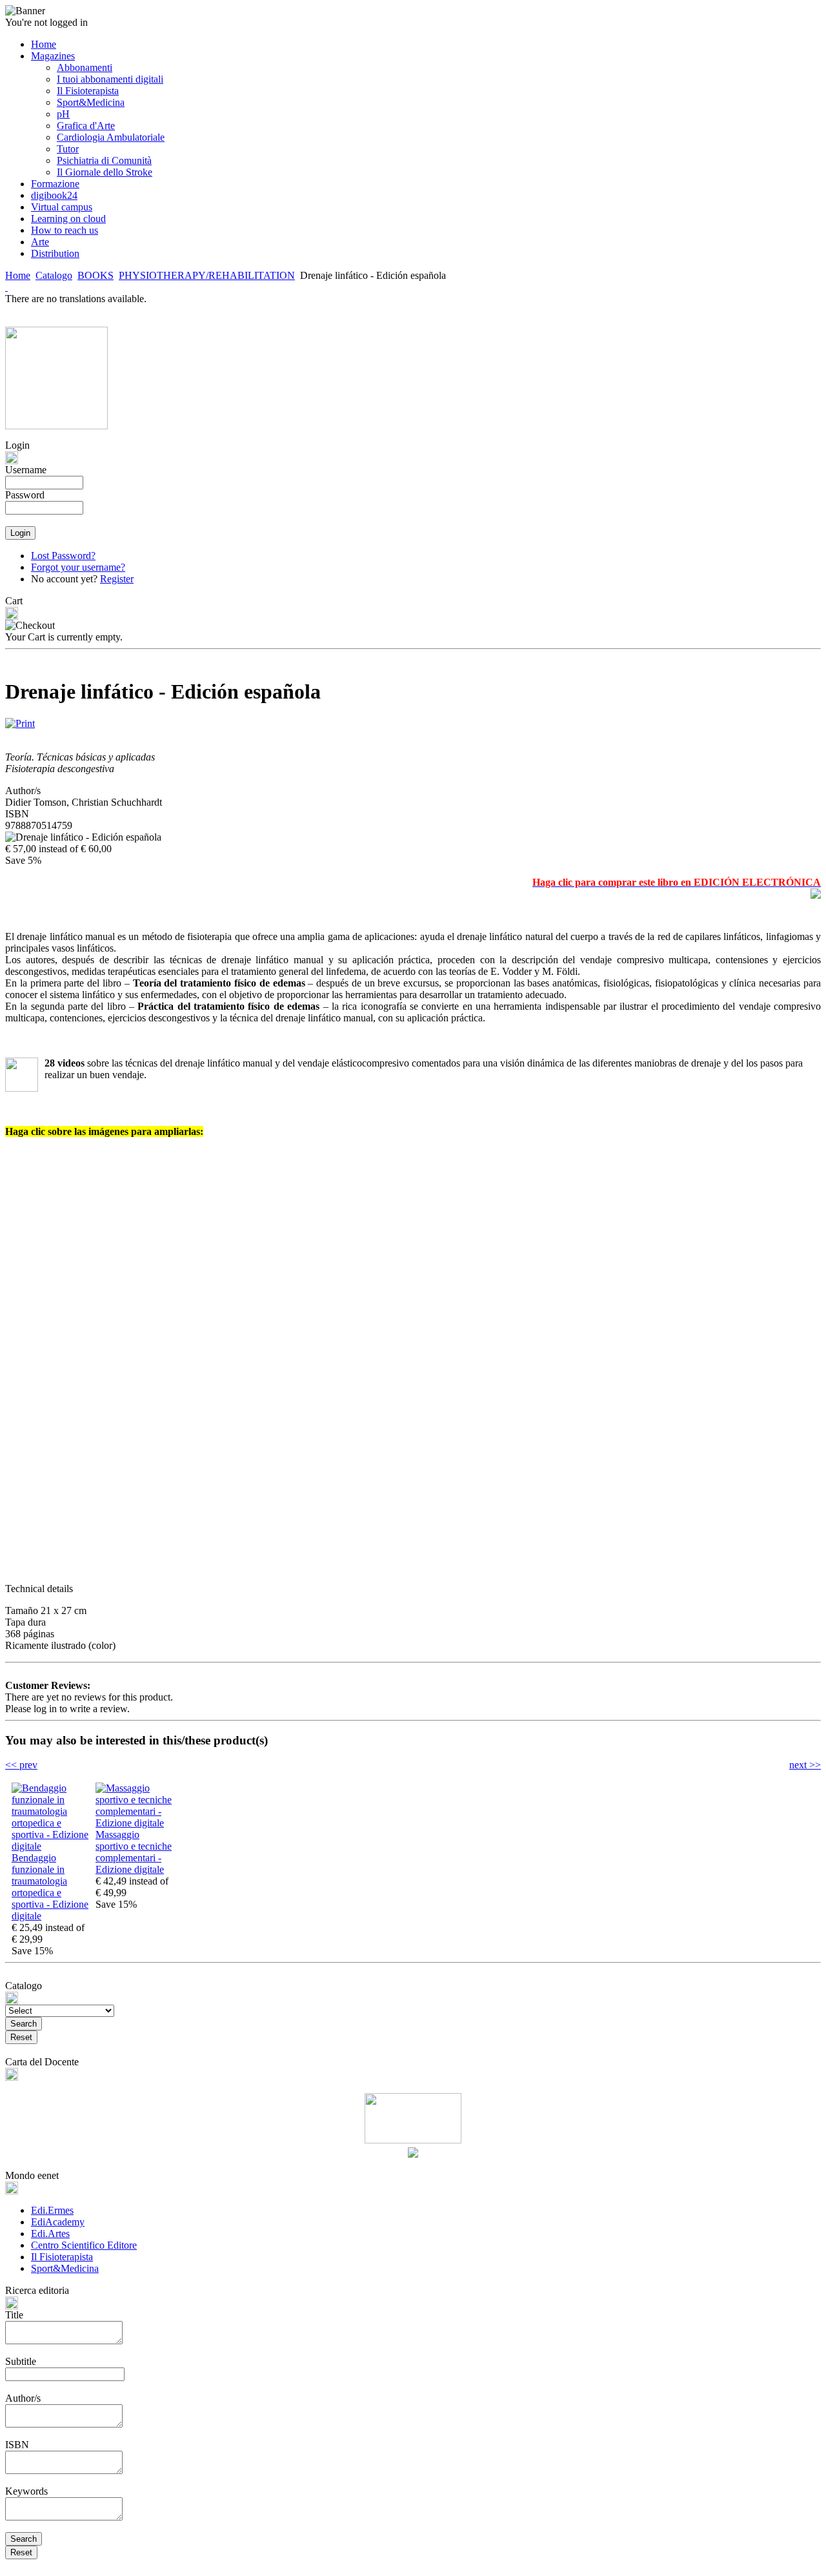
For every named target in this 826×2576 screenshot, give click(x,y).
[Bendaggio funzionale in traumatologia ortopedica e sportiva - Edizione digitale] (50, 1846)
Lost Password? (63, 556)
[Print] (20, 720)
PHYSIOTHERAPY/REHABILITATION (207, 275)
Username (26, 470)
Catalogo (54, 275)
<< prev (21, 1765)
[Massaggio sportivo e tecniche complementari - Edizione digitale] (134, 1823)
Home (18, 275)
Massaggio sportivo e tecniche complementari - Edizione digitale (134, 1852)
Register (117, 579)
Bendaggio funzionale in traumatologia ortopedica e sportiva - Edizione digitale (50, 1887)
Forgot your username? (78, 567)
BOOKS (96, 275)
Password (25, 495)
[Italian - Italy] (6, 287)
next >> (805, 1765)
